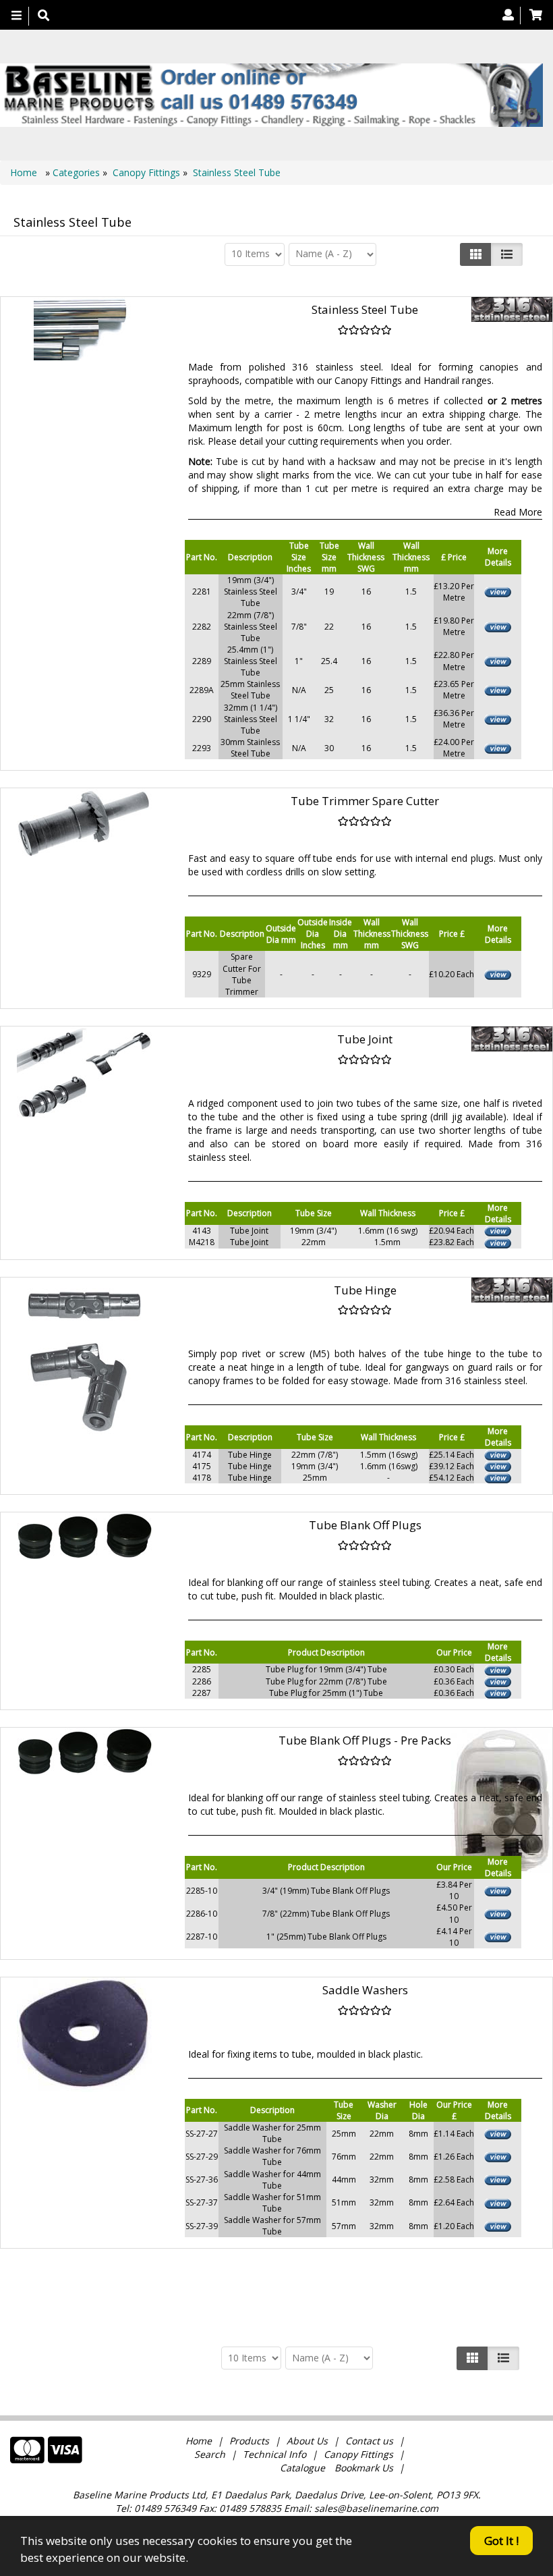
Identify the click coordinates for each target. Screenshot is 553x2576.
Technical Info (274, 2454)
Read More (518, 512)
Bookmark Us (364, 2468)
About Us (307, 2441)
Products (249, 2441)
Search (211, 2454)
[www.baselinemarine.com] (271, 95)
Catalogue (302, 2468)
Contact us (369, 2441)
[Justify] (507, 254)
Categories (78, 172)
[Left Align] (476, 254)
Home (25, 172)
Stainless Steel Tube (237, 172)
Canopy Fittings (146, 172)
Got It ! (501, 2541)
